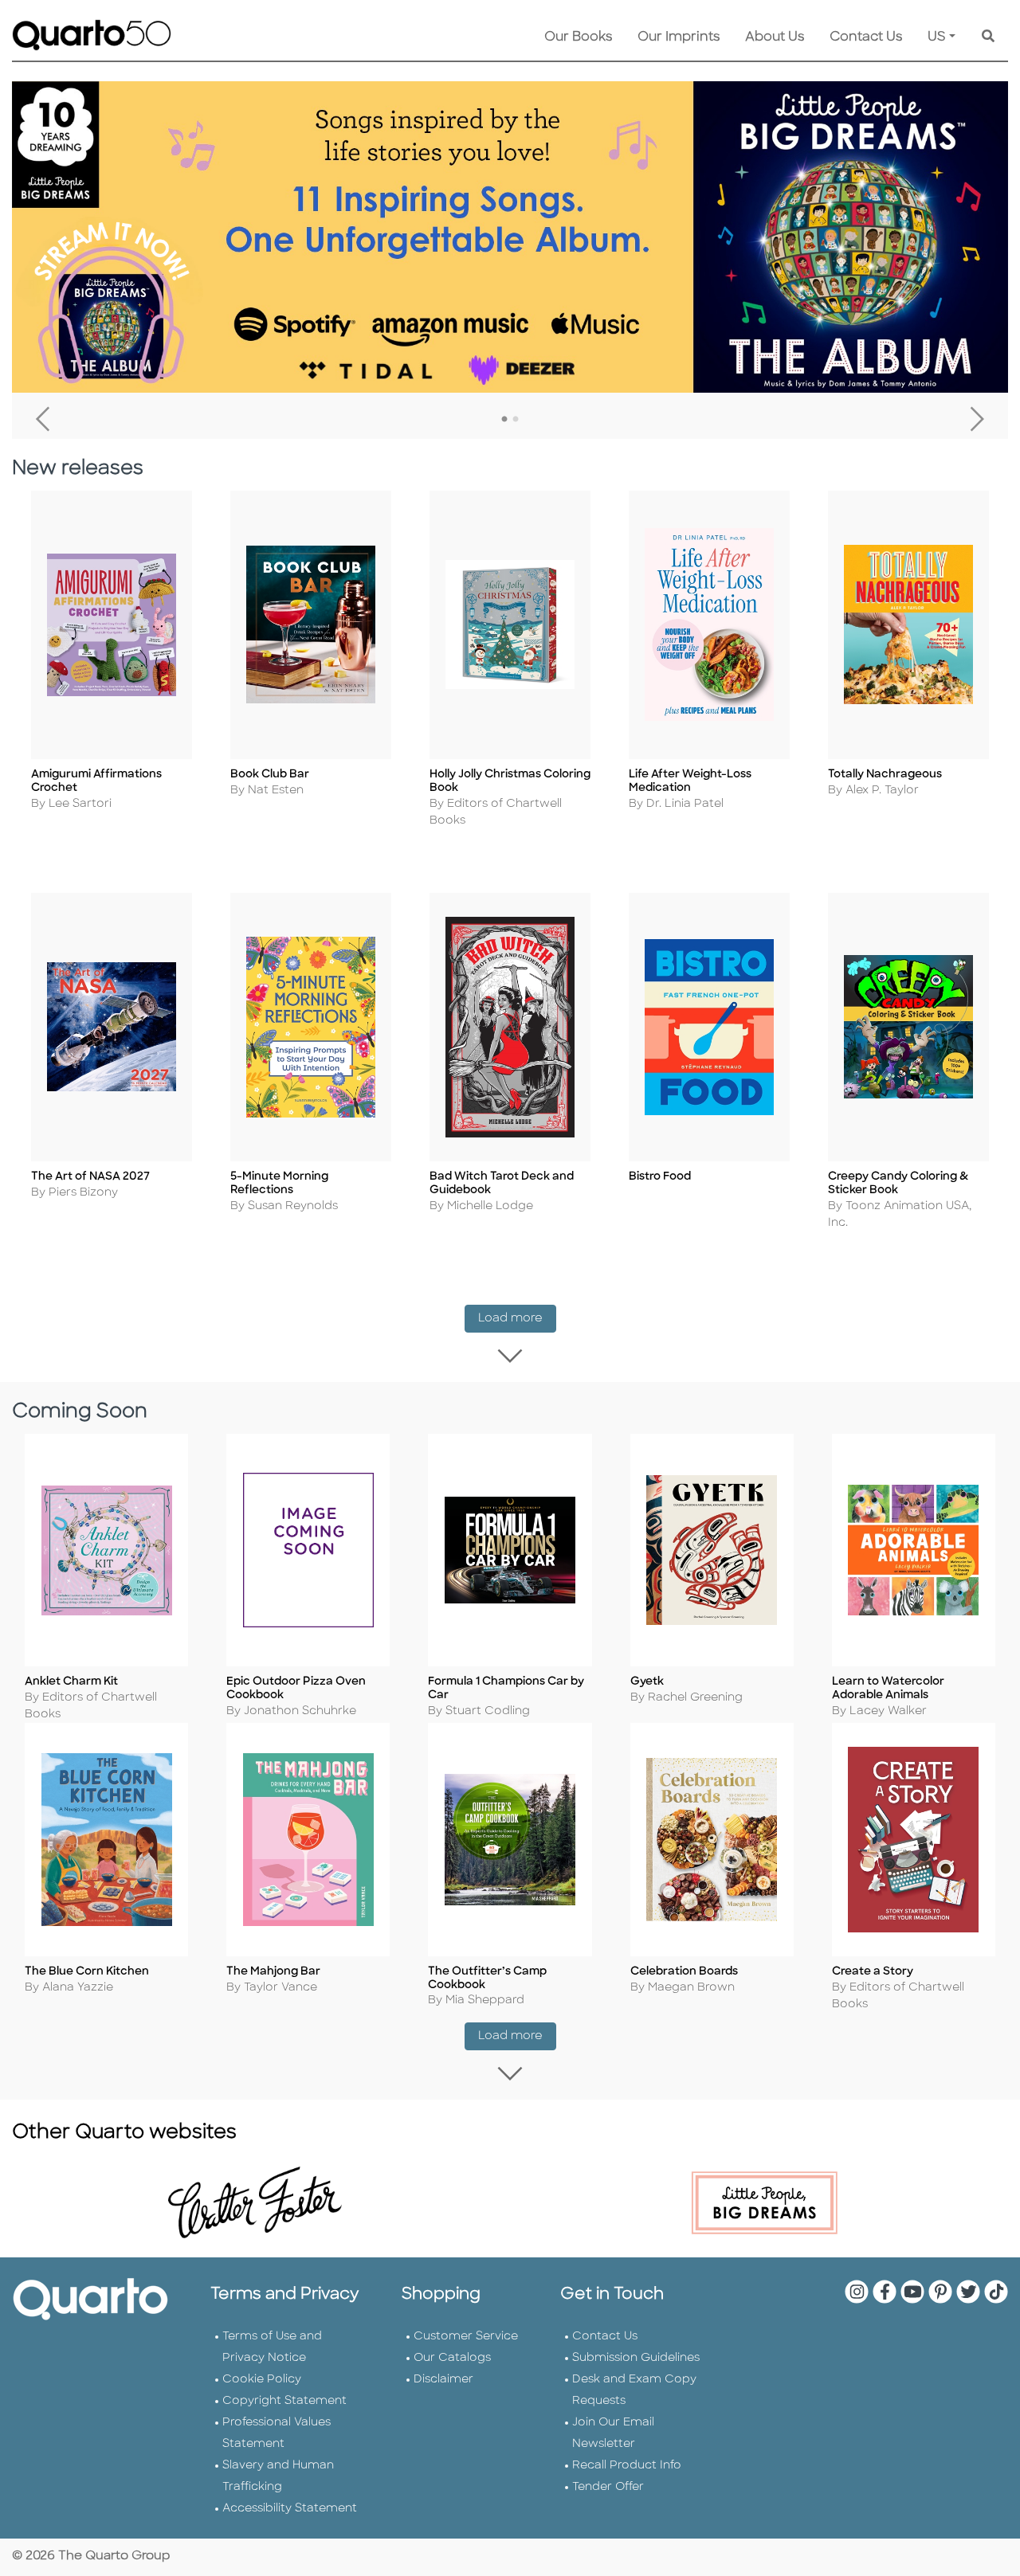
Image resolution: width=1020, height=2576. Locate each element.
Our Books (578, 37)
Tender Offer (608, 2487)
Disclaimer (443, 2380)
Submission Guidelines (636, 2358)
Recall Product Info (627, 2466)
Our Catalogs (452, 2358)
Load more (517, 1318)
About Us (775, 37)
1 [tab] (504, 420)
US (937, 37)
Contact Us (866, 37)
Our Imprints (679, 37)
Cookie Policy (262, 2380)
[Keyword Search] (988, 37)
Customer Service (466, 2337)
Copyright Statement (284, 2401)
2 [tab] (516, 420)
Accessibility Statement (290, 2509)
